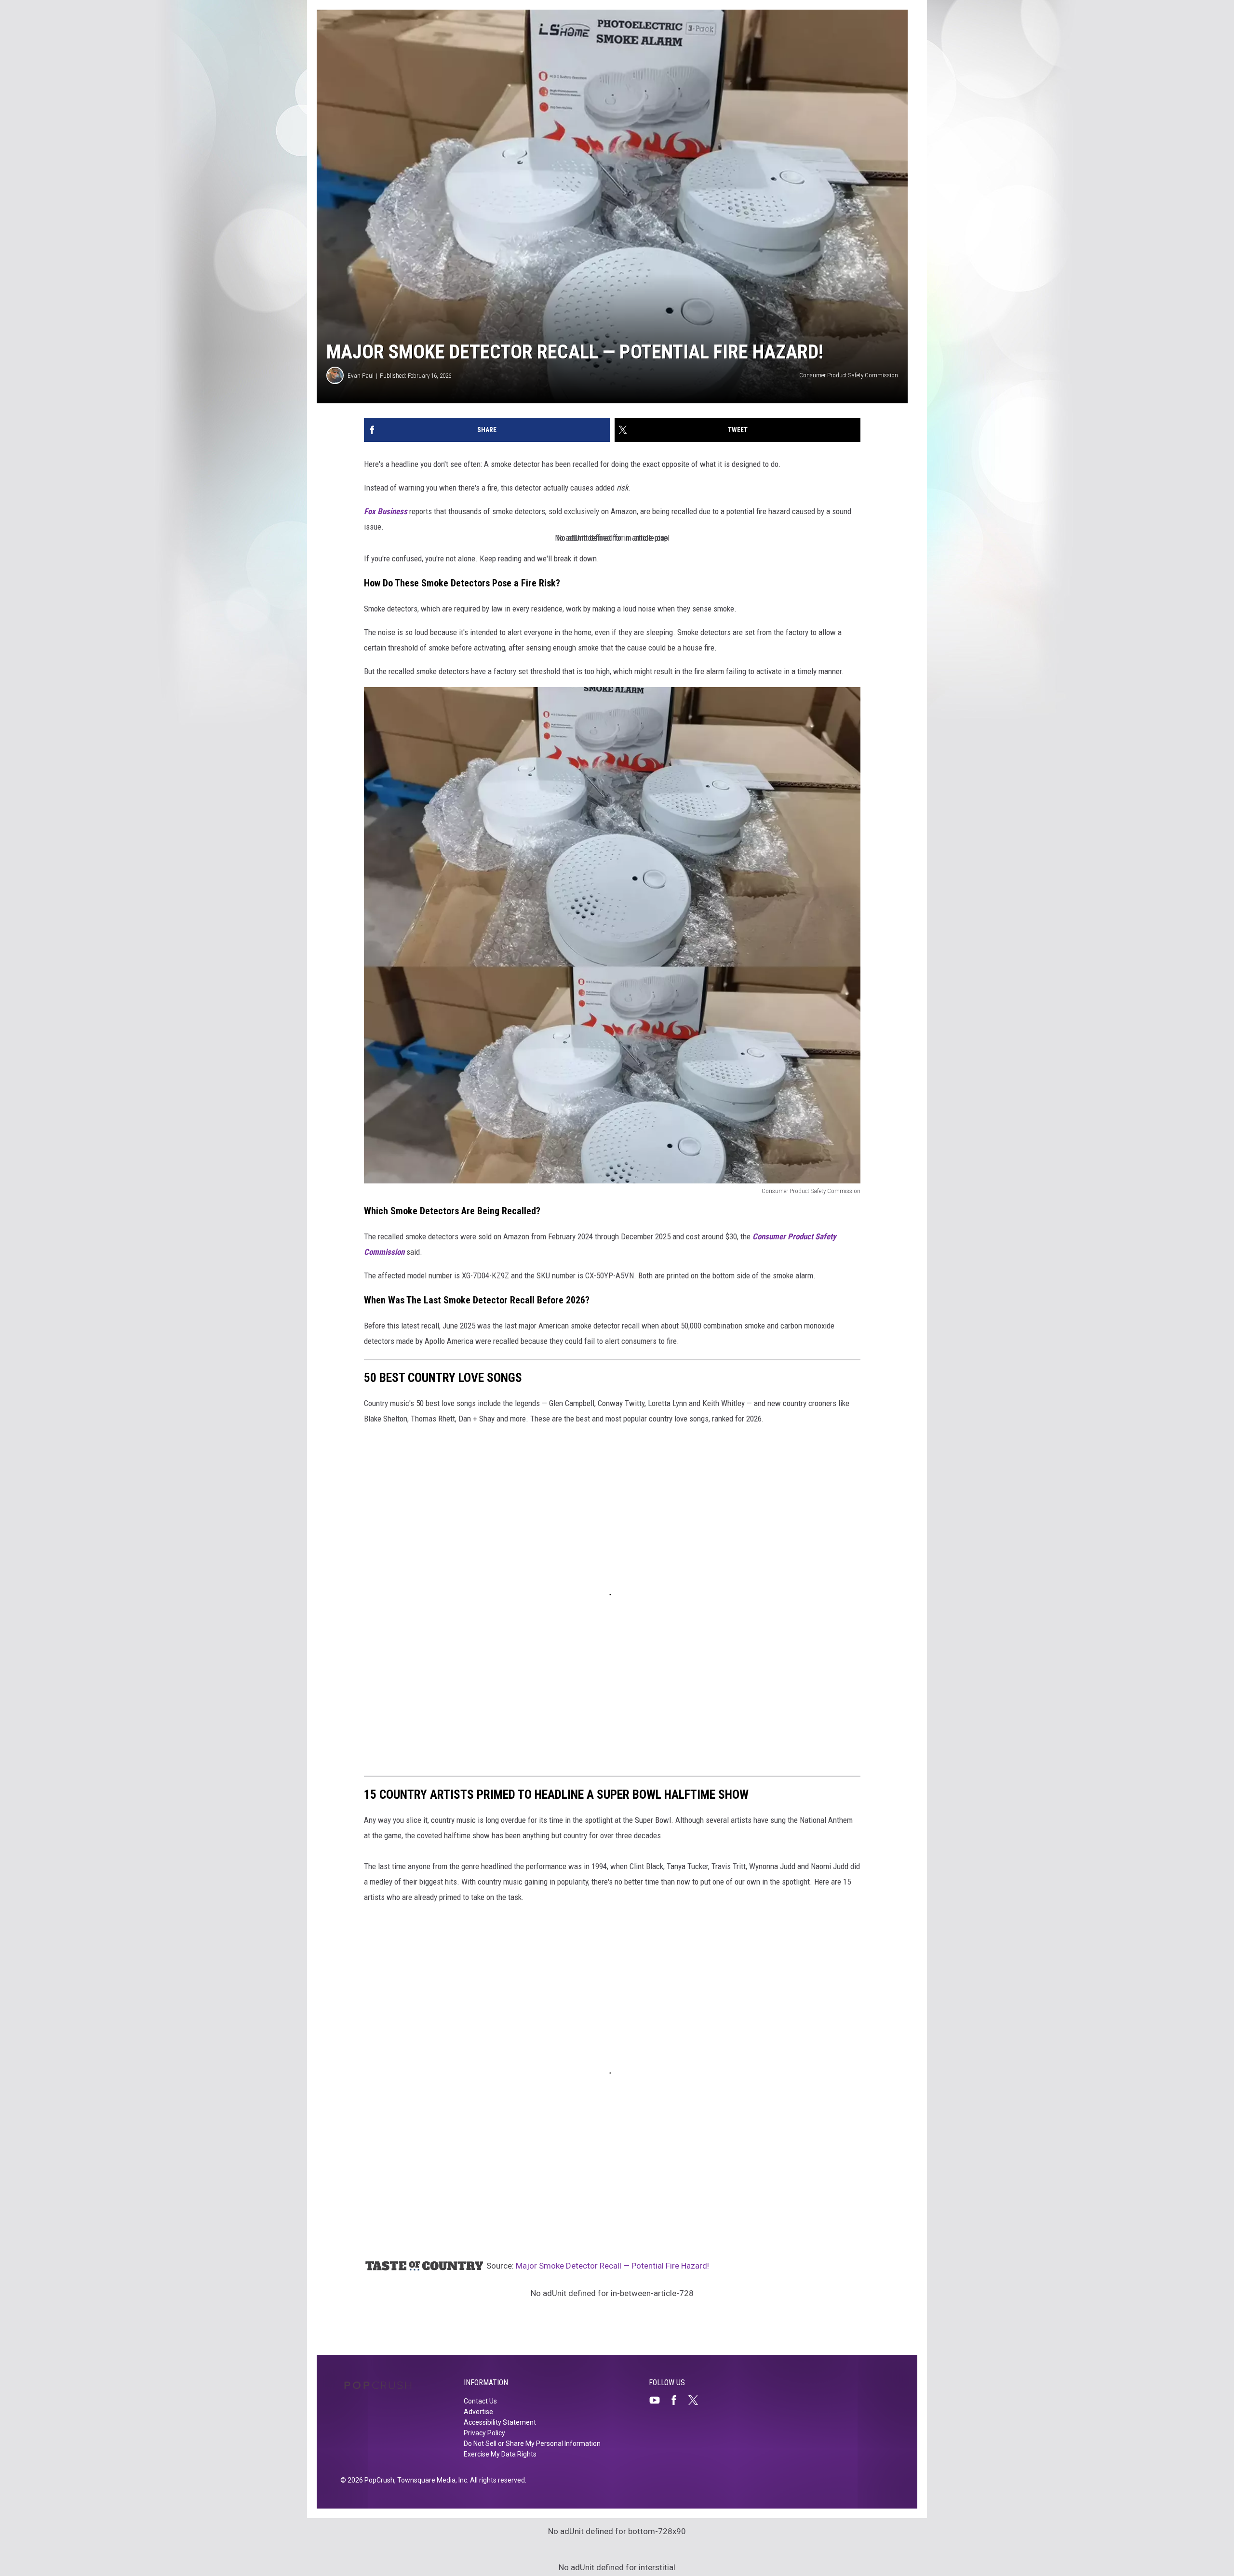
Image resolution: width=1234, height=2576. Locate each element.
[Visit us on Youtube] (658, 2400)
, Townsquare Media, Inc (431, 2480)
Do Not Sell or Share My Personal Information (532, 2443)
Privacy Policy (484, 2433)
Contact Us (480, 2401)
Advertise (478, 2412)
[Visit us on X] (697, 2400)
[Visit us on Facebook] (678, 2400)
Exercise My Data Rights (500, 2454)
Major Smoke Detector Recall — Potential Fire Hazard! (612, 2266)
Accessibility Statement (500, 2422)
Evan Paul (361, 376)
